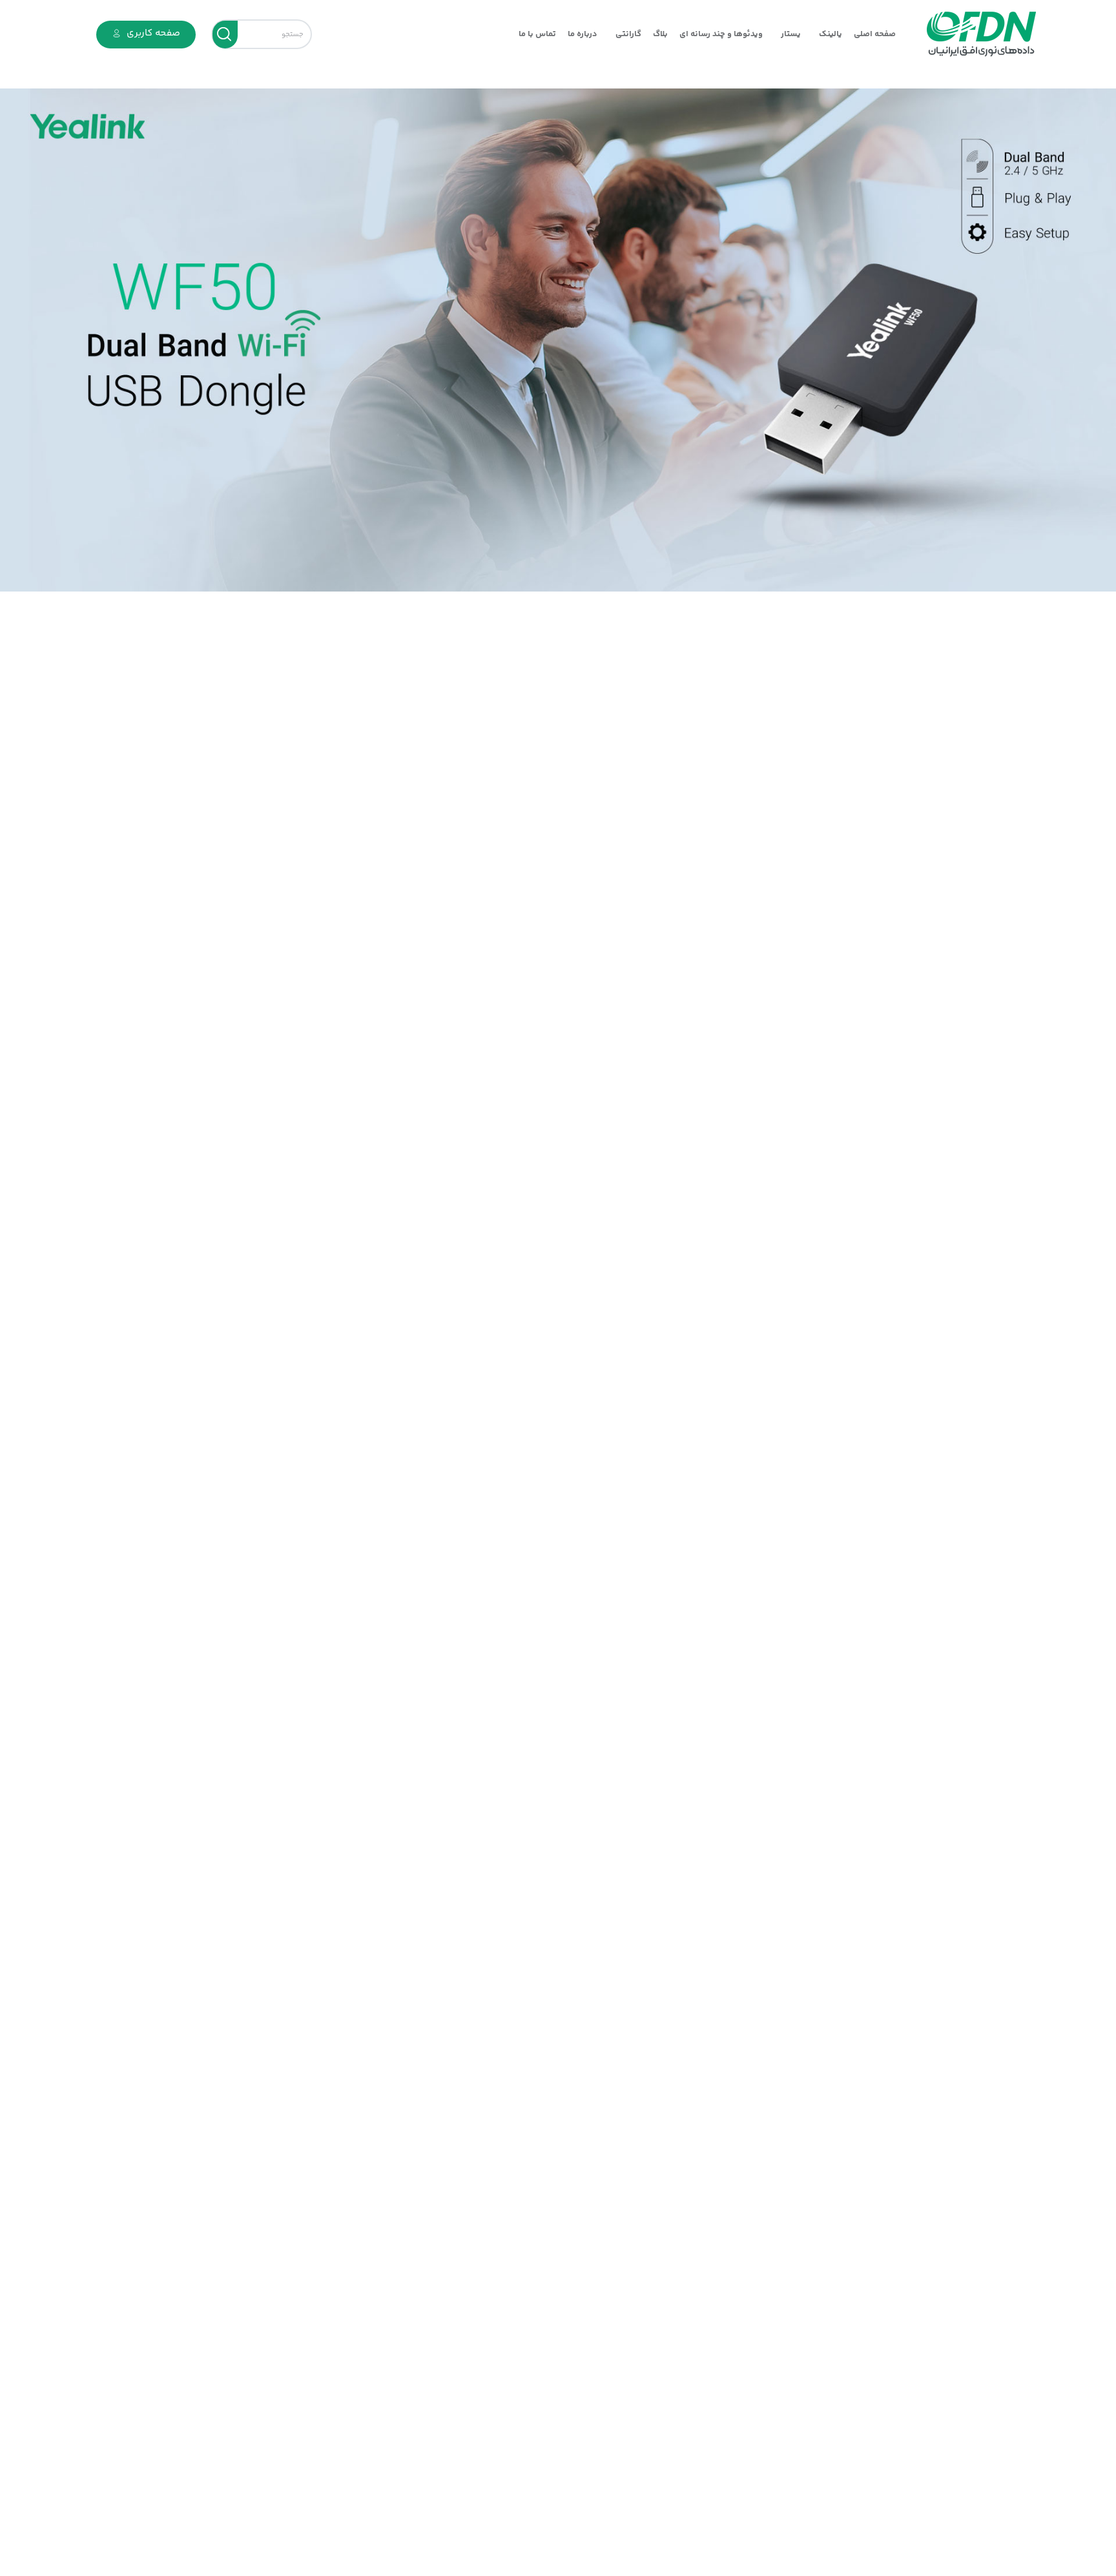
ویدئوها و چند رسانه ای (721, 34)
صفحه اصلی (875, 34)
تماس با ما (537, 34)
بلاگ (660, 34)
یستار (791, 34)
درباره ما (583, 34)
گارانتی (628, 34)
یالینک (831, 34)
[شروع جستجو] (225, 35)
